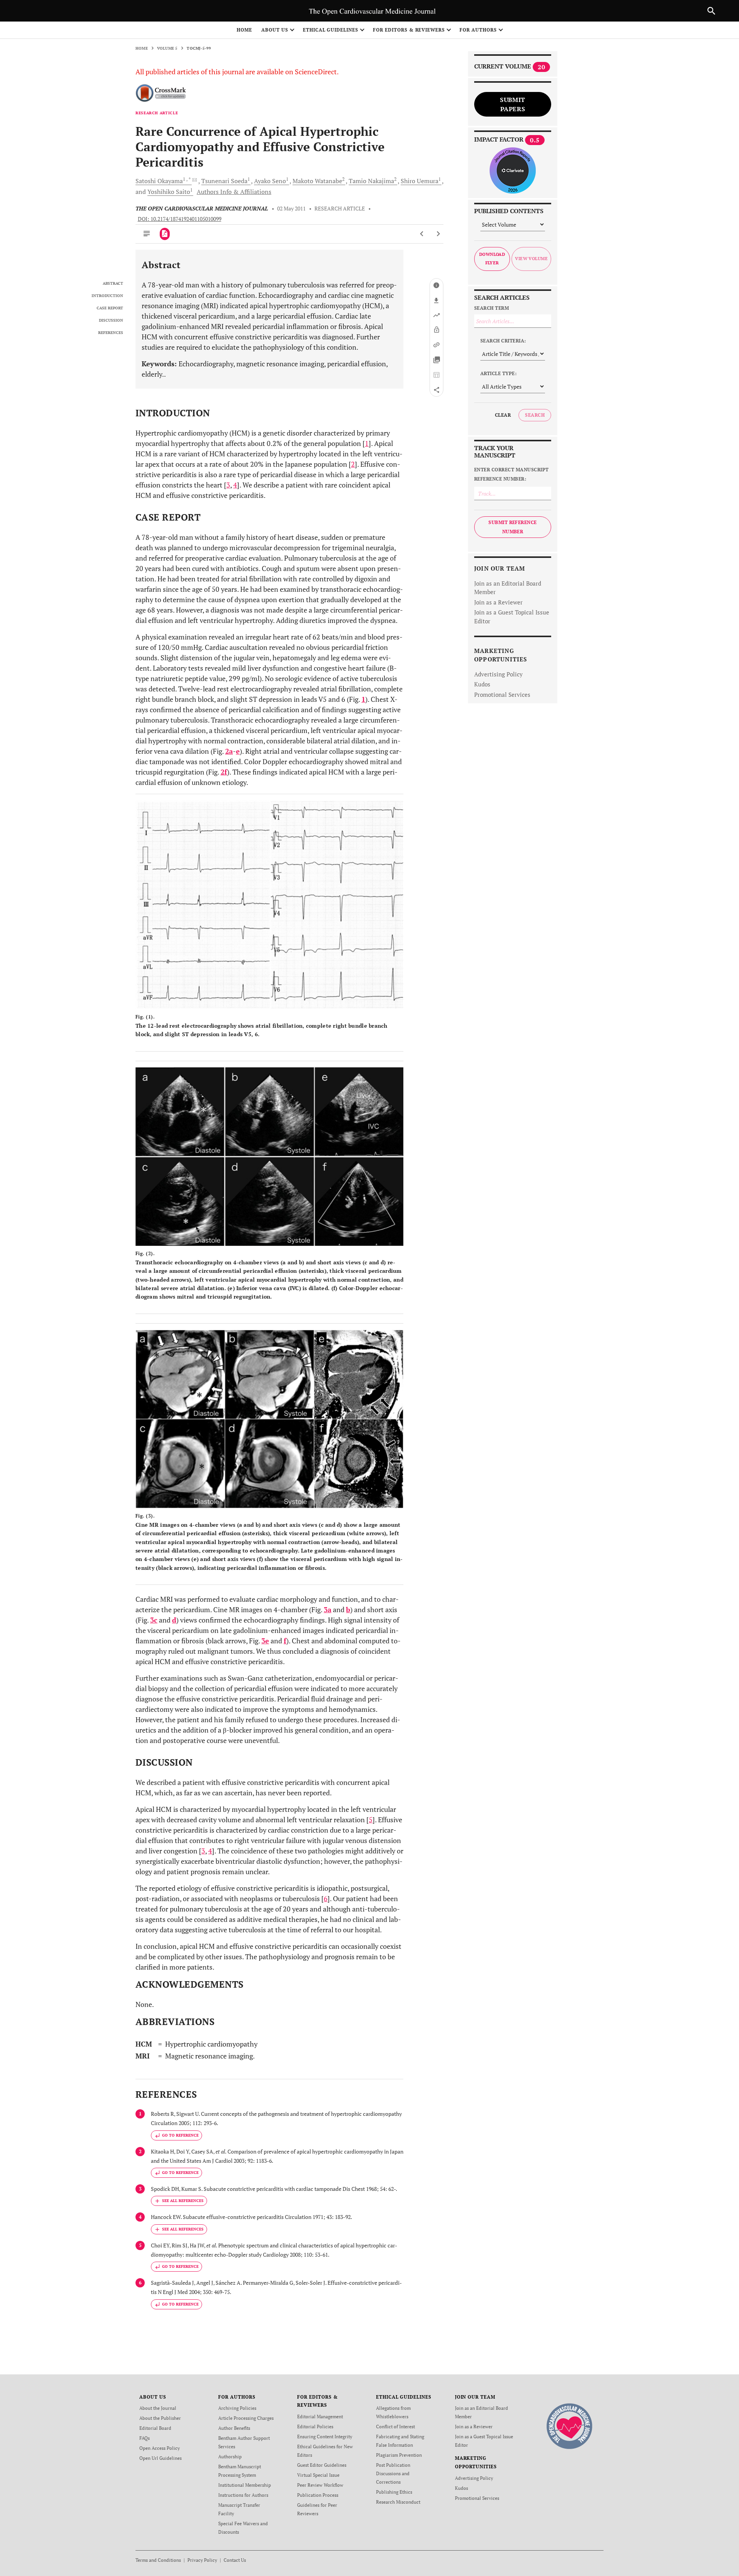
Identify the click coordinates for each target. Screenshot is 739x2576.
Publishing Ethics (394, 2492)
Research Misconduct (398, 2502)
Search (535, 415)
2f (224, 772)
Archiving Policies (237, 2408)
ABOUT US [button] (275, 30)
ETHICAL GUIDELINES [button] (331, 30)
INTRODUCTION (107, 296)
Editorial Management (320, 2417)
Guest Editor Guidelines (322, 2465)
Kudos (482, 684)
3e (265, 1641)
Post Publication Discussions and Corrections (393, 2473)
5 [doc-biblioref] (371, 1820)
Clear (503, 415)
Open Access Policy (160, 2448)
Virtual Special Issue (318, 2475)
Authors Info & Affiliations (234, 192)
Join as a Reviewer (498, 602)
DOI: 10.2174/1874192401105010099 (180, 219)
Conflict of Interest (395, 2427)
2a (229, 751)
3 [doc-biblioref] (228, 485)
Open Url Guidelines (161, 2458)
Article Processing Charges (246, 2418)
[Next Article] (438, 234)
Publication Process (318, 2495)
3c (154, 1620)
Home (244, 30)
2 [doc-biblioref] (353, 464)
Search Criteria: (503, 341)
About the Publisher (160, 2418)
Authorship (230, 2457)
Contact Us (235, 2560)
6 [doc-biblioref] (326, 1898)
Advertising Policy (498, 674)
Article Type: (498, 373)
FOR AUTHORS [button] (478, 30)
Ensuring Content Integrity (325, 2437)
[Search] (711, 11)
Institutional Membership (245, 2485)
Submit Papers (513, 104)
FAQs (145, 2438)
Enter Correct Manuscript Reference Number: (512, 474)
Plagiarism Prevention (399, 2455)
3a (328, 1609)
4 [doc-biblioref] (235, 485)
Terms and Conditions (158, 2560)
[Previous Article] (422, 234)
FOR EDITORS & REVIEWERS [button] (409, 30)
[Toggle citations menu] (179, 2201)
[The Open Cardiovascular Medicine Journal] (569, 2425)
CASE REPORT (110, 308)
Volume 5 (167, 48)
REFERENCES (111, 333)
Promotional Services (502, 695)
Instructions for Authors (243, 2495)
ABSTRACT (113, 284)
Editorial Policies (315, 2427)
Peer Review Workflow (320, 2485)
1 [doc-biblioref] (367, 443)
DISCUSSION (111, 321)
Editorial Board (155, 2428)
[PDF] (165, 234)
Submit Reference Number (513, 527)
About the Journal (158, 2408)
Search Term (492, 308)
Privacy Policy (202, 2560)
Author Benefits (234, 2428)
